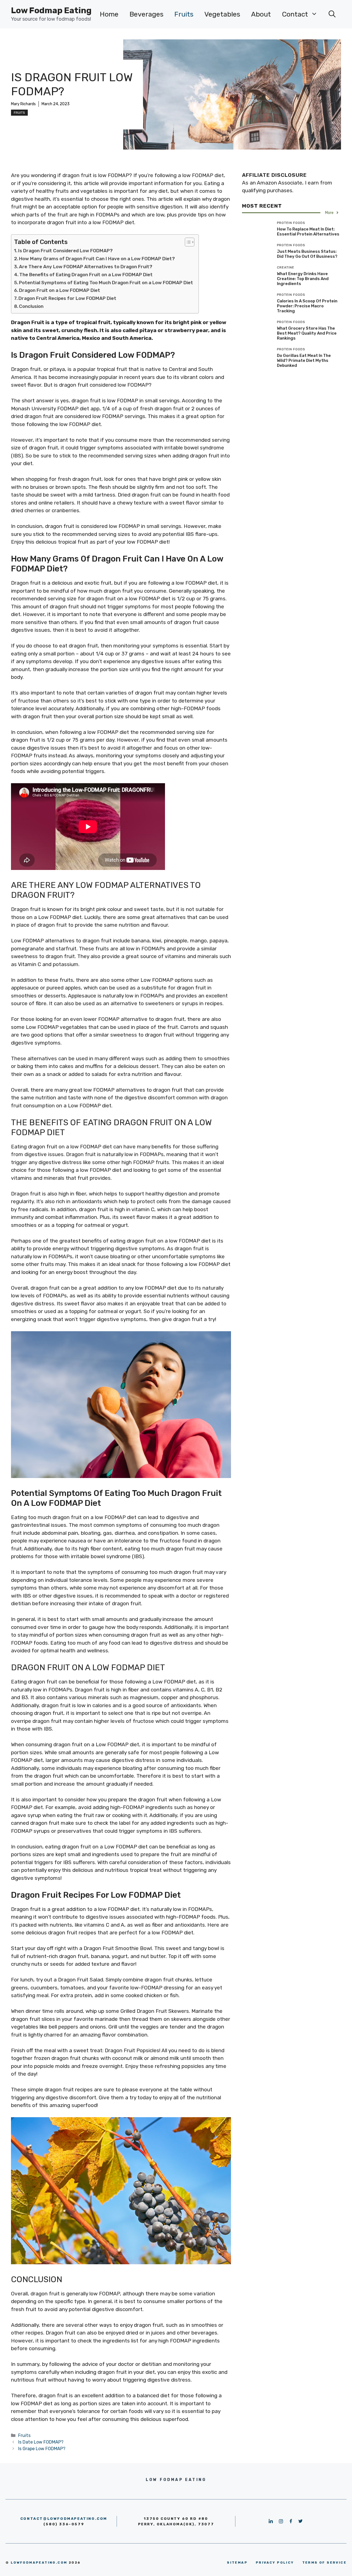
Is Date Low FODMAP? (41, 2442)
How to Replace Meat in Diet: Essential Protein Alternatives (308, 232)
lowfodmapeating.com (39, 2563)
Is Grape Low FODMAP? (42, 2449)
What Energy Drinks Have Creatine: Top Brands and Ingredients (303, 279)
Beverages (146, 14)
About (261, 14)
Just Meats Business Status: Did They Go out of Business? (307, 254)
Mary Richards (23, 104)
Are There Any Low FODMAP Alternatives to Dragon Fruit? (86, 267)
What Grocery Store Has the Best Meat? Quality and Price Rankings (307, 333)
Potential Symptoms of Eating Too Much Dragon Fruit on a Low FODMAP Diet (106, 283)
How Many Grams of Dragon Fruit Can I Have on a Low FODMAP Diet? (97, 259)
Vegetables (222, 14)
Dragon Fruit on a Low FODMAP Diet (60, 290)
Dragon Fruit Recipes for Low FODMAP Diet (67, 298)
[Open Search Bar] (332, 14)
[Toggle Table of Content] (187, 242)
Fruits (184, 14)
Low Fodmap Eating (51, 10)
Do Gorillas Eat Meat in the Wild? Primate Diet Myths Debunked (304, 360)
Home (109, 14)
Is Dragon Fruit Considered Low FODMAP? (65, 251)
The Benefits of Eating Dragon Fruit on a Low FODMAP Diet (86, 275)
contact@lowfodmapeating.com (64, 2519)
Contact (295, 14)
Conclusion (31, 306)
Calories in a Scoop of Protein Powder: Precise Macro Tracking (307, 306)
